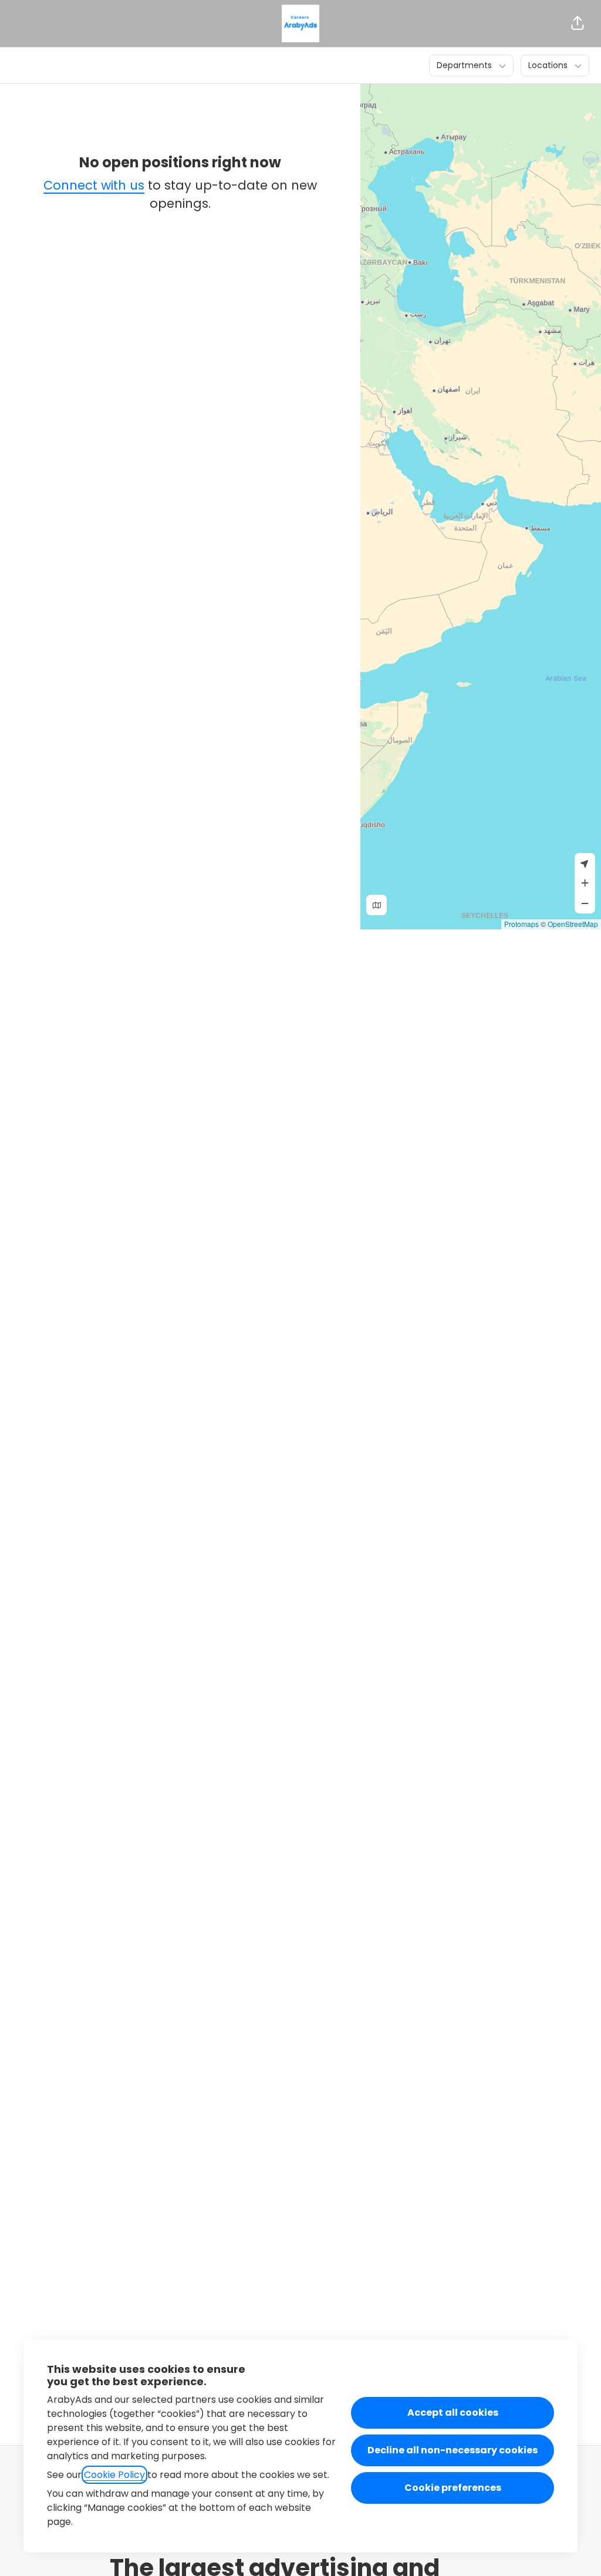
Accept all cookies (453, 2413)
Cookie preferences (453, 2488)
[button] (578, 23)
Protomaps (521, 924)
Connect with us (94, 185)
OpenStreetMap (573, 924)
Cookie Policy (114, 2475)
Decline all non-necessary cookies (453, 2450)
